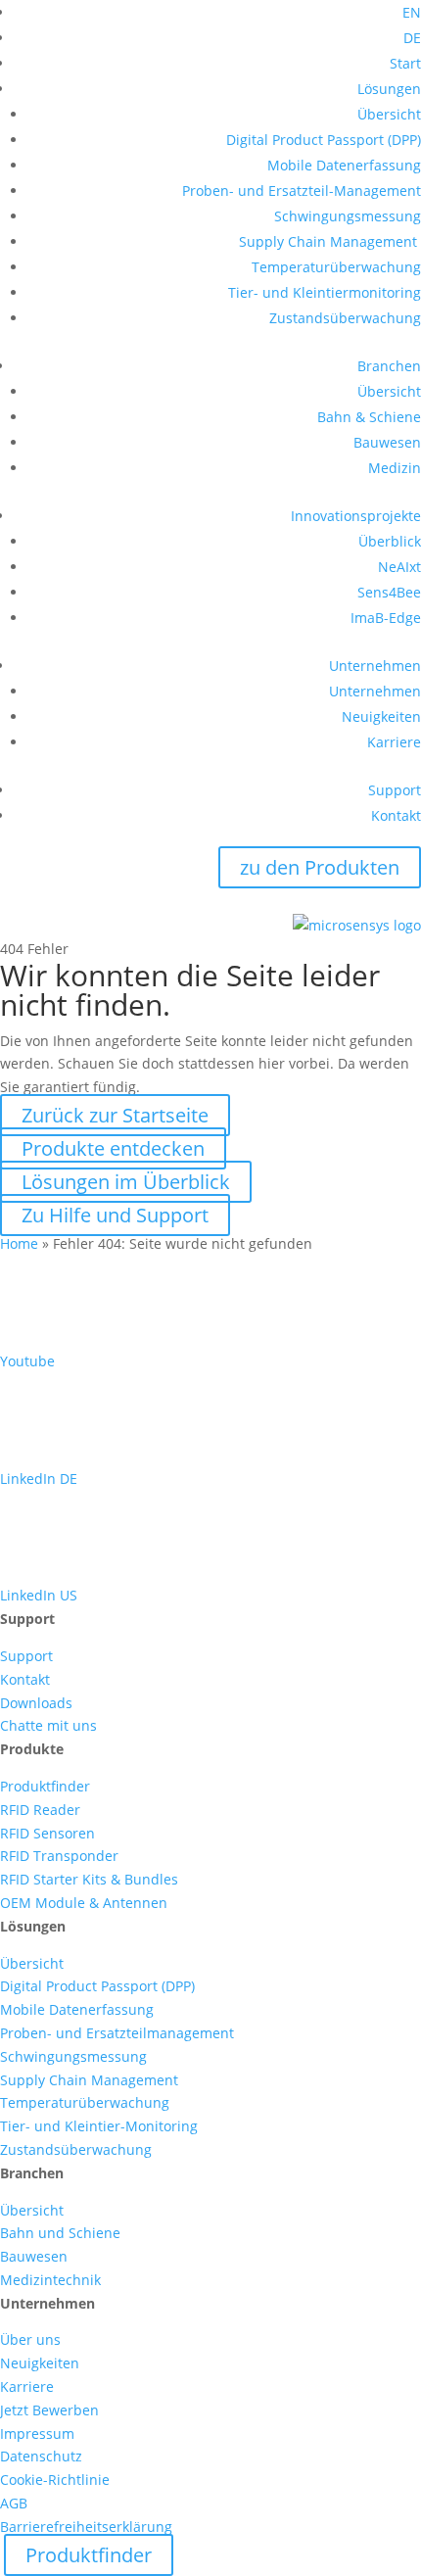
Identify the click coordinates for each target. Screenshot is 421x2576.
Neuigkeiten (381, 716)
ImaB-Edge (386, 618)
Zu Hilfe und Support (115, 1215)
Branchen (389, 366)
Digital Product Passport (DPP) (324, 140)
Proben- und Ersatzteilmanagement (117, 2033)
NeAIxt (399, 567)
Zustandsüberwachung (345, 318)
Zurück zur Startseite (115, 1115)
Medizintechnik (50, 2280)
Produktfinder (45, 1786)
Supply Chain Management (330, 241)
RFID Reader (40, 1810)
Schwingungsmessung (348, 216)
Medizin (395, 468)
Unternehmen (375, 666)
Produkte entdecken (113, 1148)
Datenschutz (41, 2456)
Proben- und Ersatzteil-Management (302, 191)
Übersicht (389, 114)
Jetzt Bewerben (49, 2410)
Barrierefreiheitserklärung (86, 2527)
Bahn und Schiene (60, 2233)
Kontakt (396, 815)
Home (19, 1243)
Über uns (30, 2339)
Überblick (390, 541)
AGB (14, 2503)
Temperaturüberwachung (336, 267)
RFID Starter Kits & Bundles (89, 1879)
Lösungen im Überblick (126, 1182)
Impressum (37, 2433)
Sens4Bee (389, 592)
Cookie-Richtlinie (55, 2480)
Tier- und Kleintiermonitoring (325, 292)
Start (405, 63)
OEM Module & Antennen (84, 1903)
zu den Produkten (320, 867)
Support (395, 790)
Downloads (36, 1703)
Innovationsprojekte (356, 516)
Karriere (394, 742)
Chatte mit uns (48, 1725)
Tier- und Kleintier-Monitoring (99, 2126)
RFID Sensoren (47, 1833)
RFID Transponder (59, 1856)
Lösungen (389, 89)
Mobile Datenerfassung (344, 165)
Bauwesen (387, 442)
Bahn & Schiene (369, 417)
